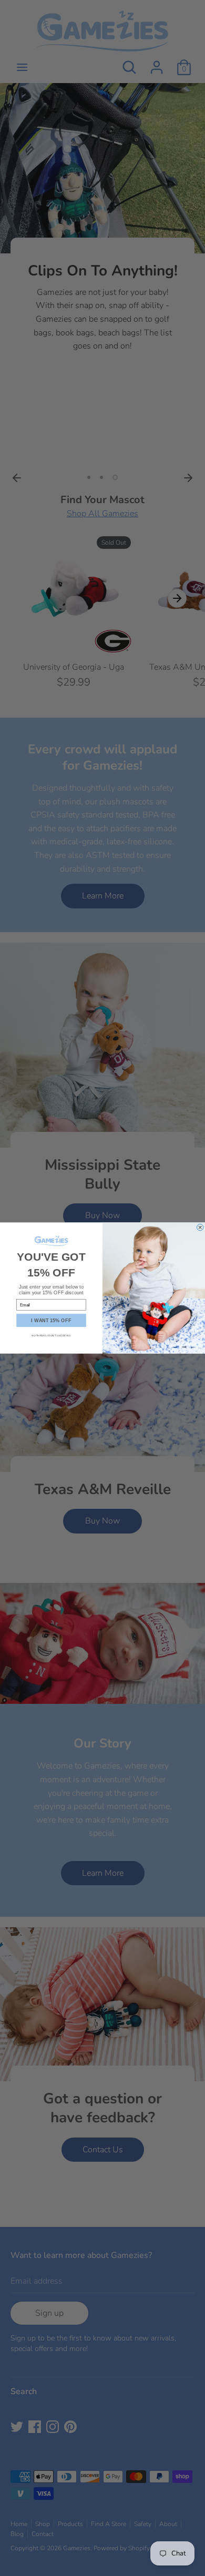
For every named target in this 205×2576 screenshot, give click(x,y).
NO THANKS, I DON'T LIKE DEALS (51, 1335)
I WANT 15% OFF (51, 1320)
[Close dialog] (200, 1227)
